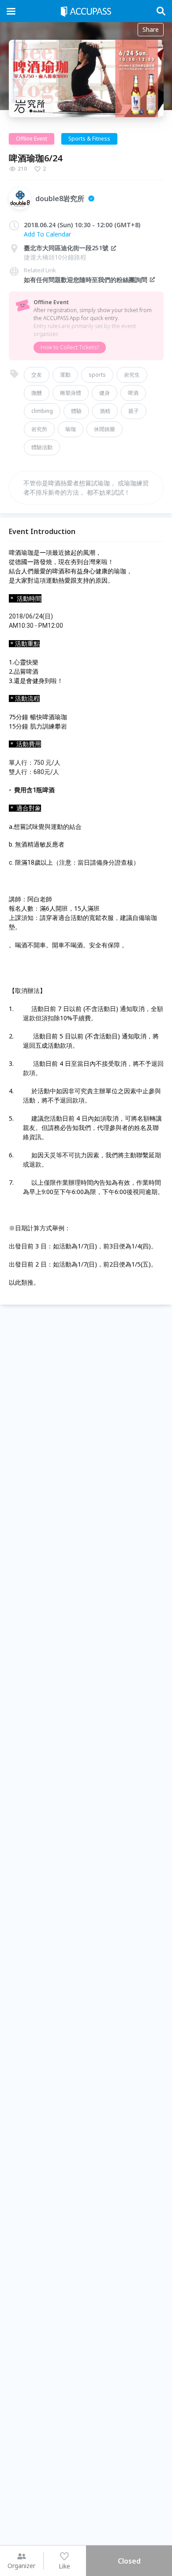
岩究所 (39, 429)
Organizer (21, 2566)
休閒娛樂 (105, 429)
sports (97, 375)
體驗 (76, 411)
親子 (134, 411)
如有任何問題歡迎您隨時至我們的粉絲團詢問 (86, 280)
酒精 (105, 411)
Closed (129, 2561)
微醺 (37, 393)
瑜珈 (71, 429)
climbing (42, 411)
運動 (65, 375)
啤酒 (133, 393)
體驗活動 (42, 447)
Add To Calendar (47, 234)
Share (151, 29)
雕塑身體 (71, 393)
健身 (105, 393)
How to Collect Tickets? (70, 347)
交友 (37, 375)
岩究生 (132, 375)
